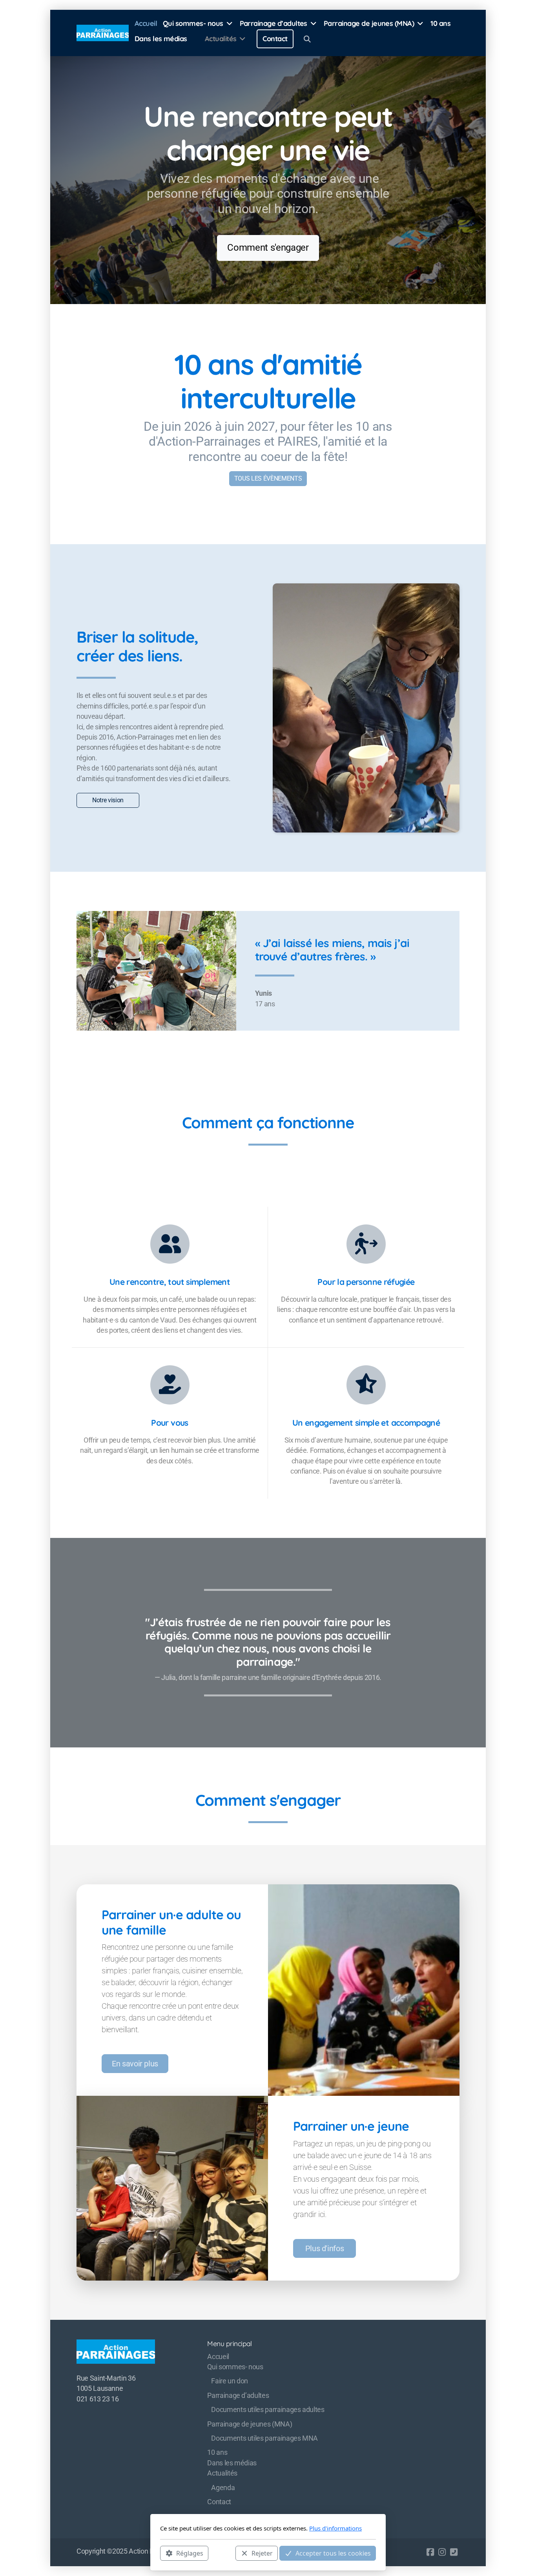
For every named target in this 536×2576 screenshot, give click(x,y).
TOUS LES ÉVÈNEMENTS (268, 478)
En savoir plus (135, 2064)
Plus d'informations (335, 2528)
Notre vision (108, 800)
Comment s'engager (268, 248)
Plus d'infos (325, 2248)
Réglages (190, 2553)
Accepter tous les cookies (333, 2553)
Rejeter (262, 2553)
